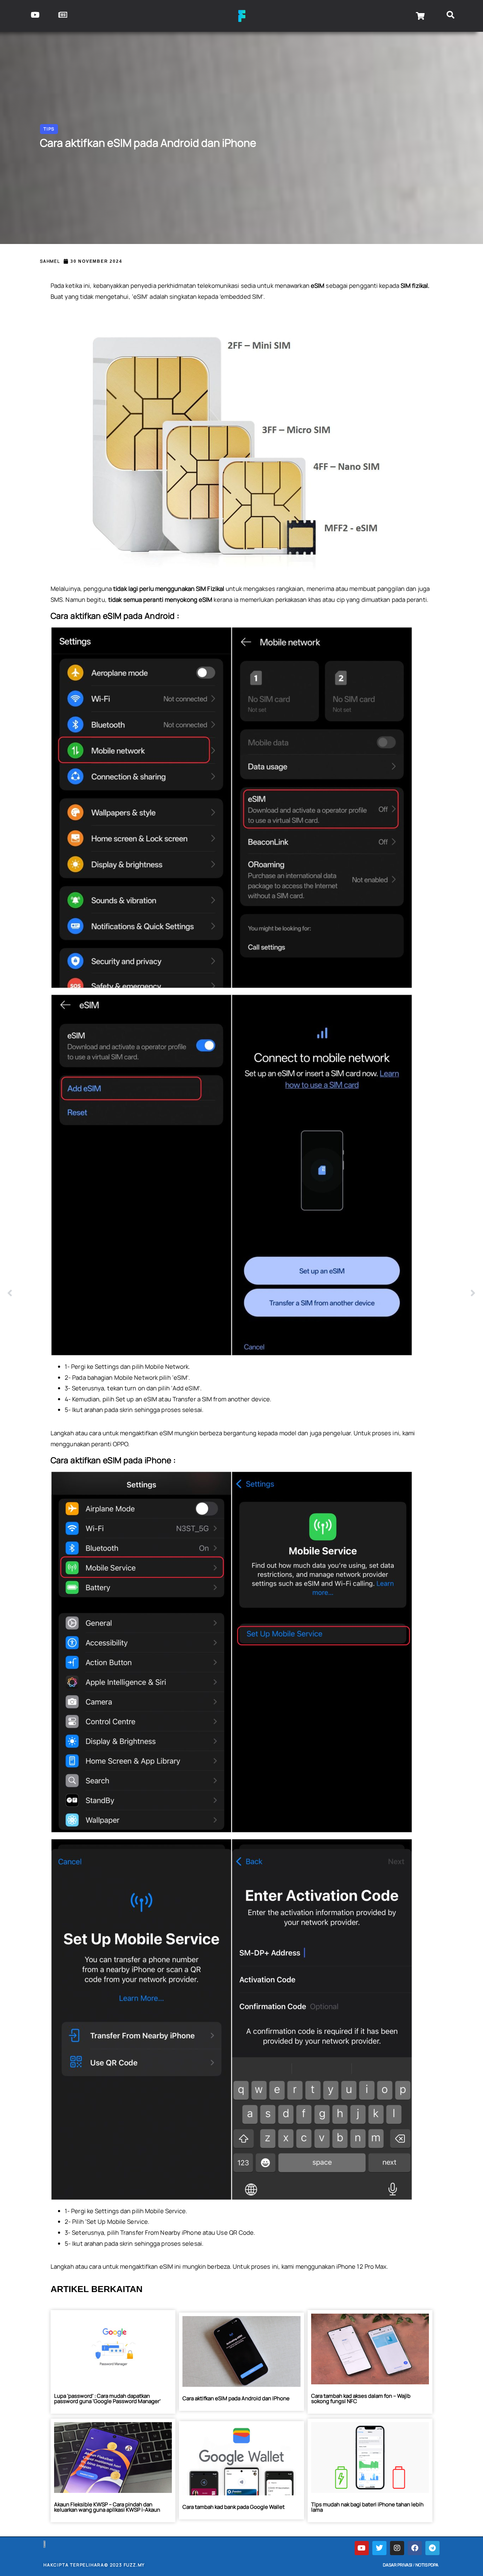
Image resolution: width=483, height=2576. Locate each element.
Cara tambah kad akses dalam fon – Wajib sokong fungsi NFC (361, 2398)
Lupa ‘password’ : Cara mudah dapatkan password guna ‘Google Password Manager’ (107, 2398)
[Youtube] (362, 2548)
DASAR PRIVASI (398, 2565)
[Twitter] (379, 2548)
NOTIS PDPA (427, 2565)
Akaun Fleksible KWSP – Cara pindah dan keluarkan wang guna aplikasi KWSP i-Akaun (107, 2507)
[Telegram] (432, 2548)
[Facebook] (415, 2548)
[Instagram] (397, 2548)
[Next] (359, 1293)
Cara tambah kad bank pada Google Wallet (234, 2507)
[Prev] (124, 1293)
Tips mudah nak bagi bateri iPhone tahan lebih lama (367, 2507)
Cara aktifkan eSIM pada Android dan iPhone (236, 2398)
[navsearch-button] (451, 16)
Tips (49, 129)
